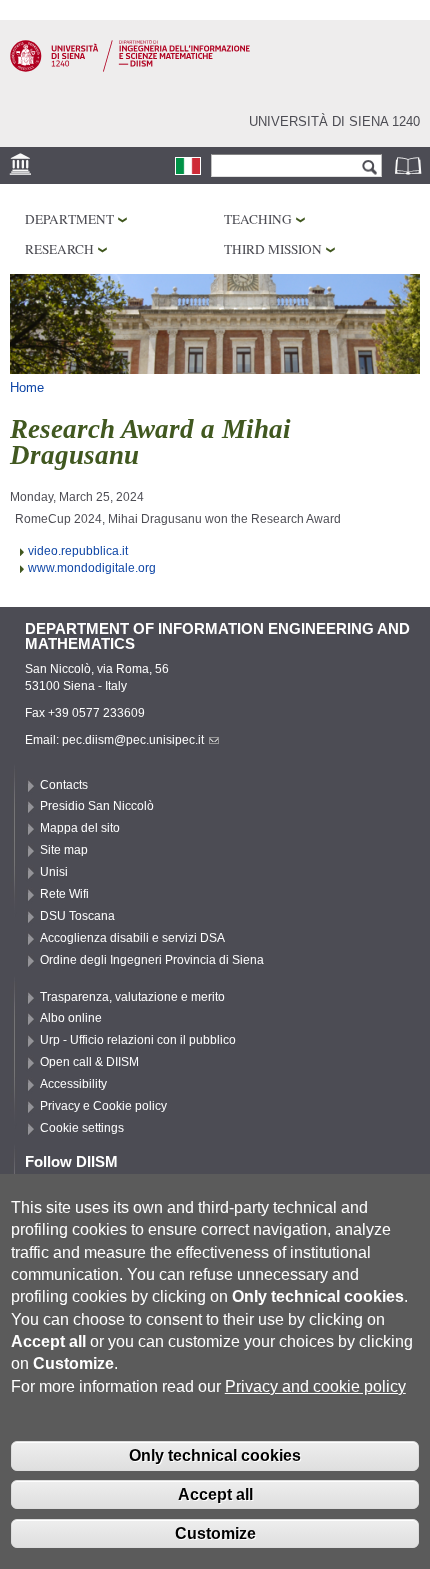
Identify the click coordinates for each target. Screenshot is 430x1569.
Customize (215, 1533)
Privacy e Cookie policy (103, 1106)
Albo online (71, 1018)
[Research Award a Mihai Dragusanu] (188, 166)
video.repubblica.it (78, 551)
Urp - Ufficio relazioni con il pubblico (138, 1040)
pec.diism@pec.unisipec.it (133, 740)
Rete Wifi (64, 894)
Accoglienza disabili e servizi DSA (132, 938)
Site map (64, 850)
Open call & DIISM (89, 1062)
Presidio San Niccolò (97, 806)
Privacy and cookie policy (315, 1386)
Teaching (258, 219)
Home (27, 387)
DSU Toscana (77, 916)
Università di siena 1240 (334, 121)
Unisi (54, 872)
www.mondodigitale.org (92, 568)
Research (59, 249)
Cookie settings (82, 1128)
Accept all (215, 1494)
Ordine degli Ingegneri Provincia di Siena (152, 960)
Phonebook (410, 165)
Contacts (64, 785)
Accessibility (73, 1084)
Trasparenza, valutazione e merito (132, 997)
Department (69, 219)
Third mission (273, 249)
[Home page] (130, 68)
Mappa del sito (80, 828)
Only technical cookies (215, 1455)
